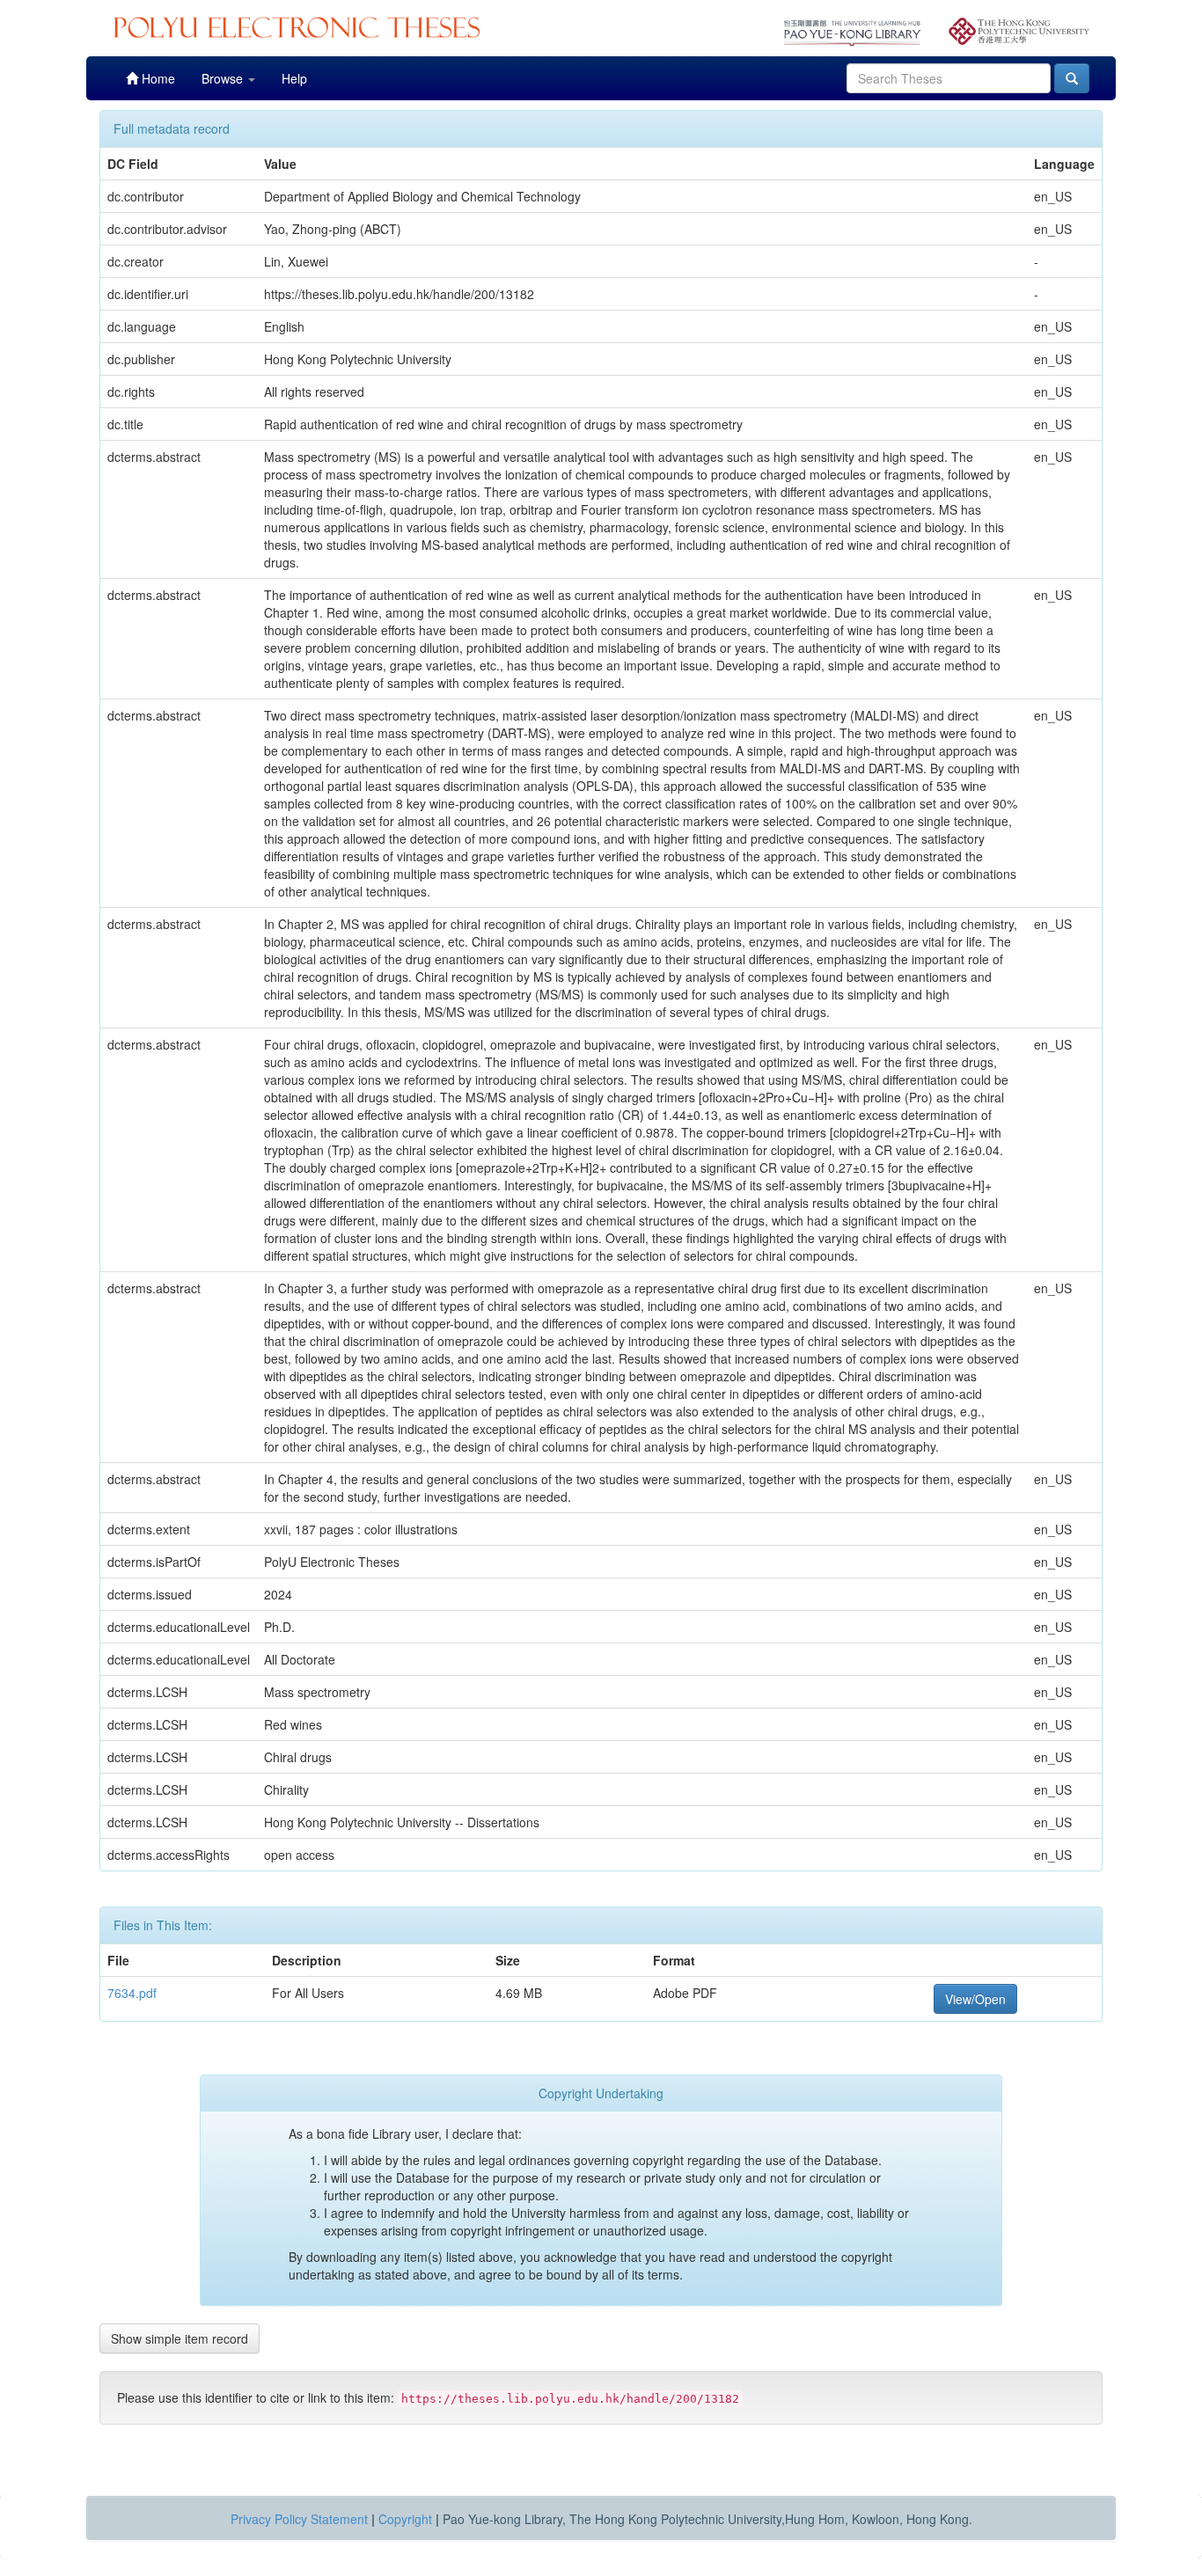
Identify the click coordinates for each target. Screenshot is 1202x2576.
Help (294, 78)
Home (157, 78)
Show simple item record (180, 2338)
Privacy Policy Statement (299, 2519)
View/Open (975, 1999)
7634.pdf (132, 1993)
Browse (224, 78)
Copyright (405, 2519)
